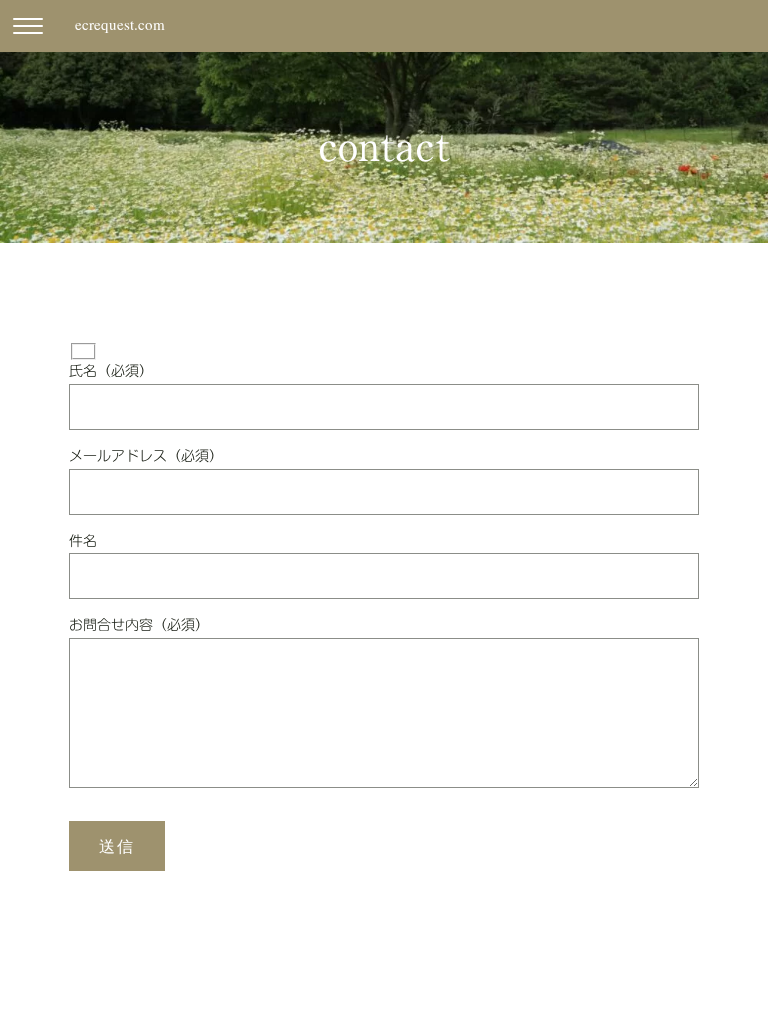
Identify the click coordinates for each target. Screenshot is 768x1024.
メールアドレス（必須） (146, 456)
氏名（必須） (111, 371)
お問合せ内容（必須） (139, 625)
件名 (83, 541)
